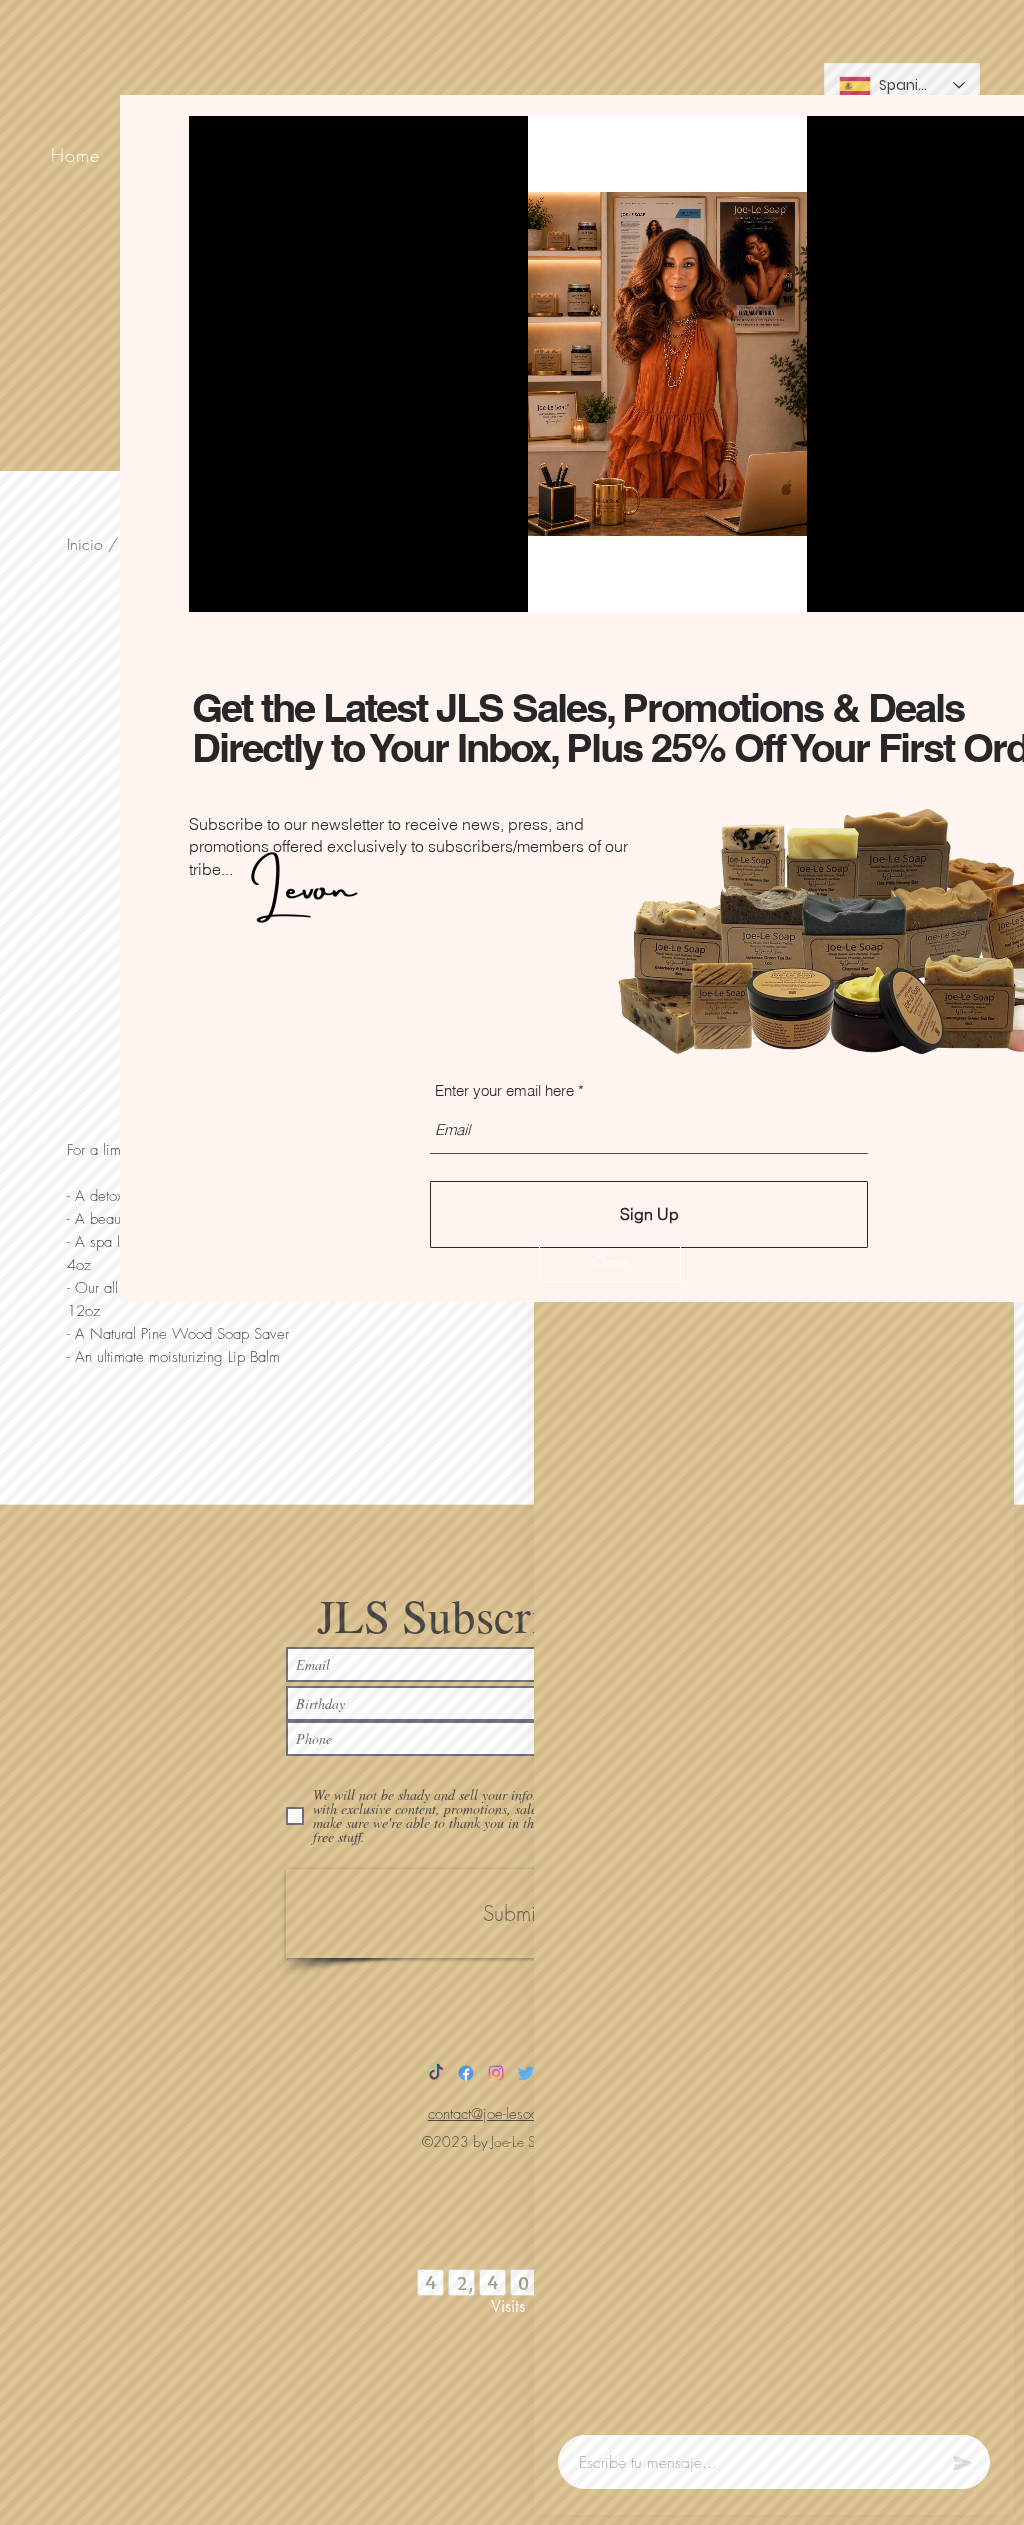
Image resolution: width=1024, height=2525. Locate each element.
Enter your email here (504, 1090)
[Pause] (215, 585)
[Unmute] (249, 585)
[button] (610, 1262)
